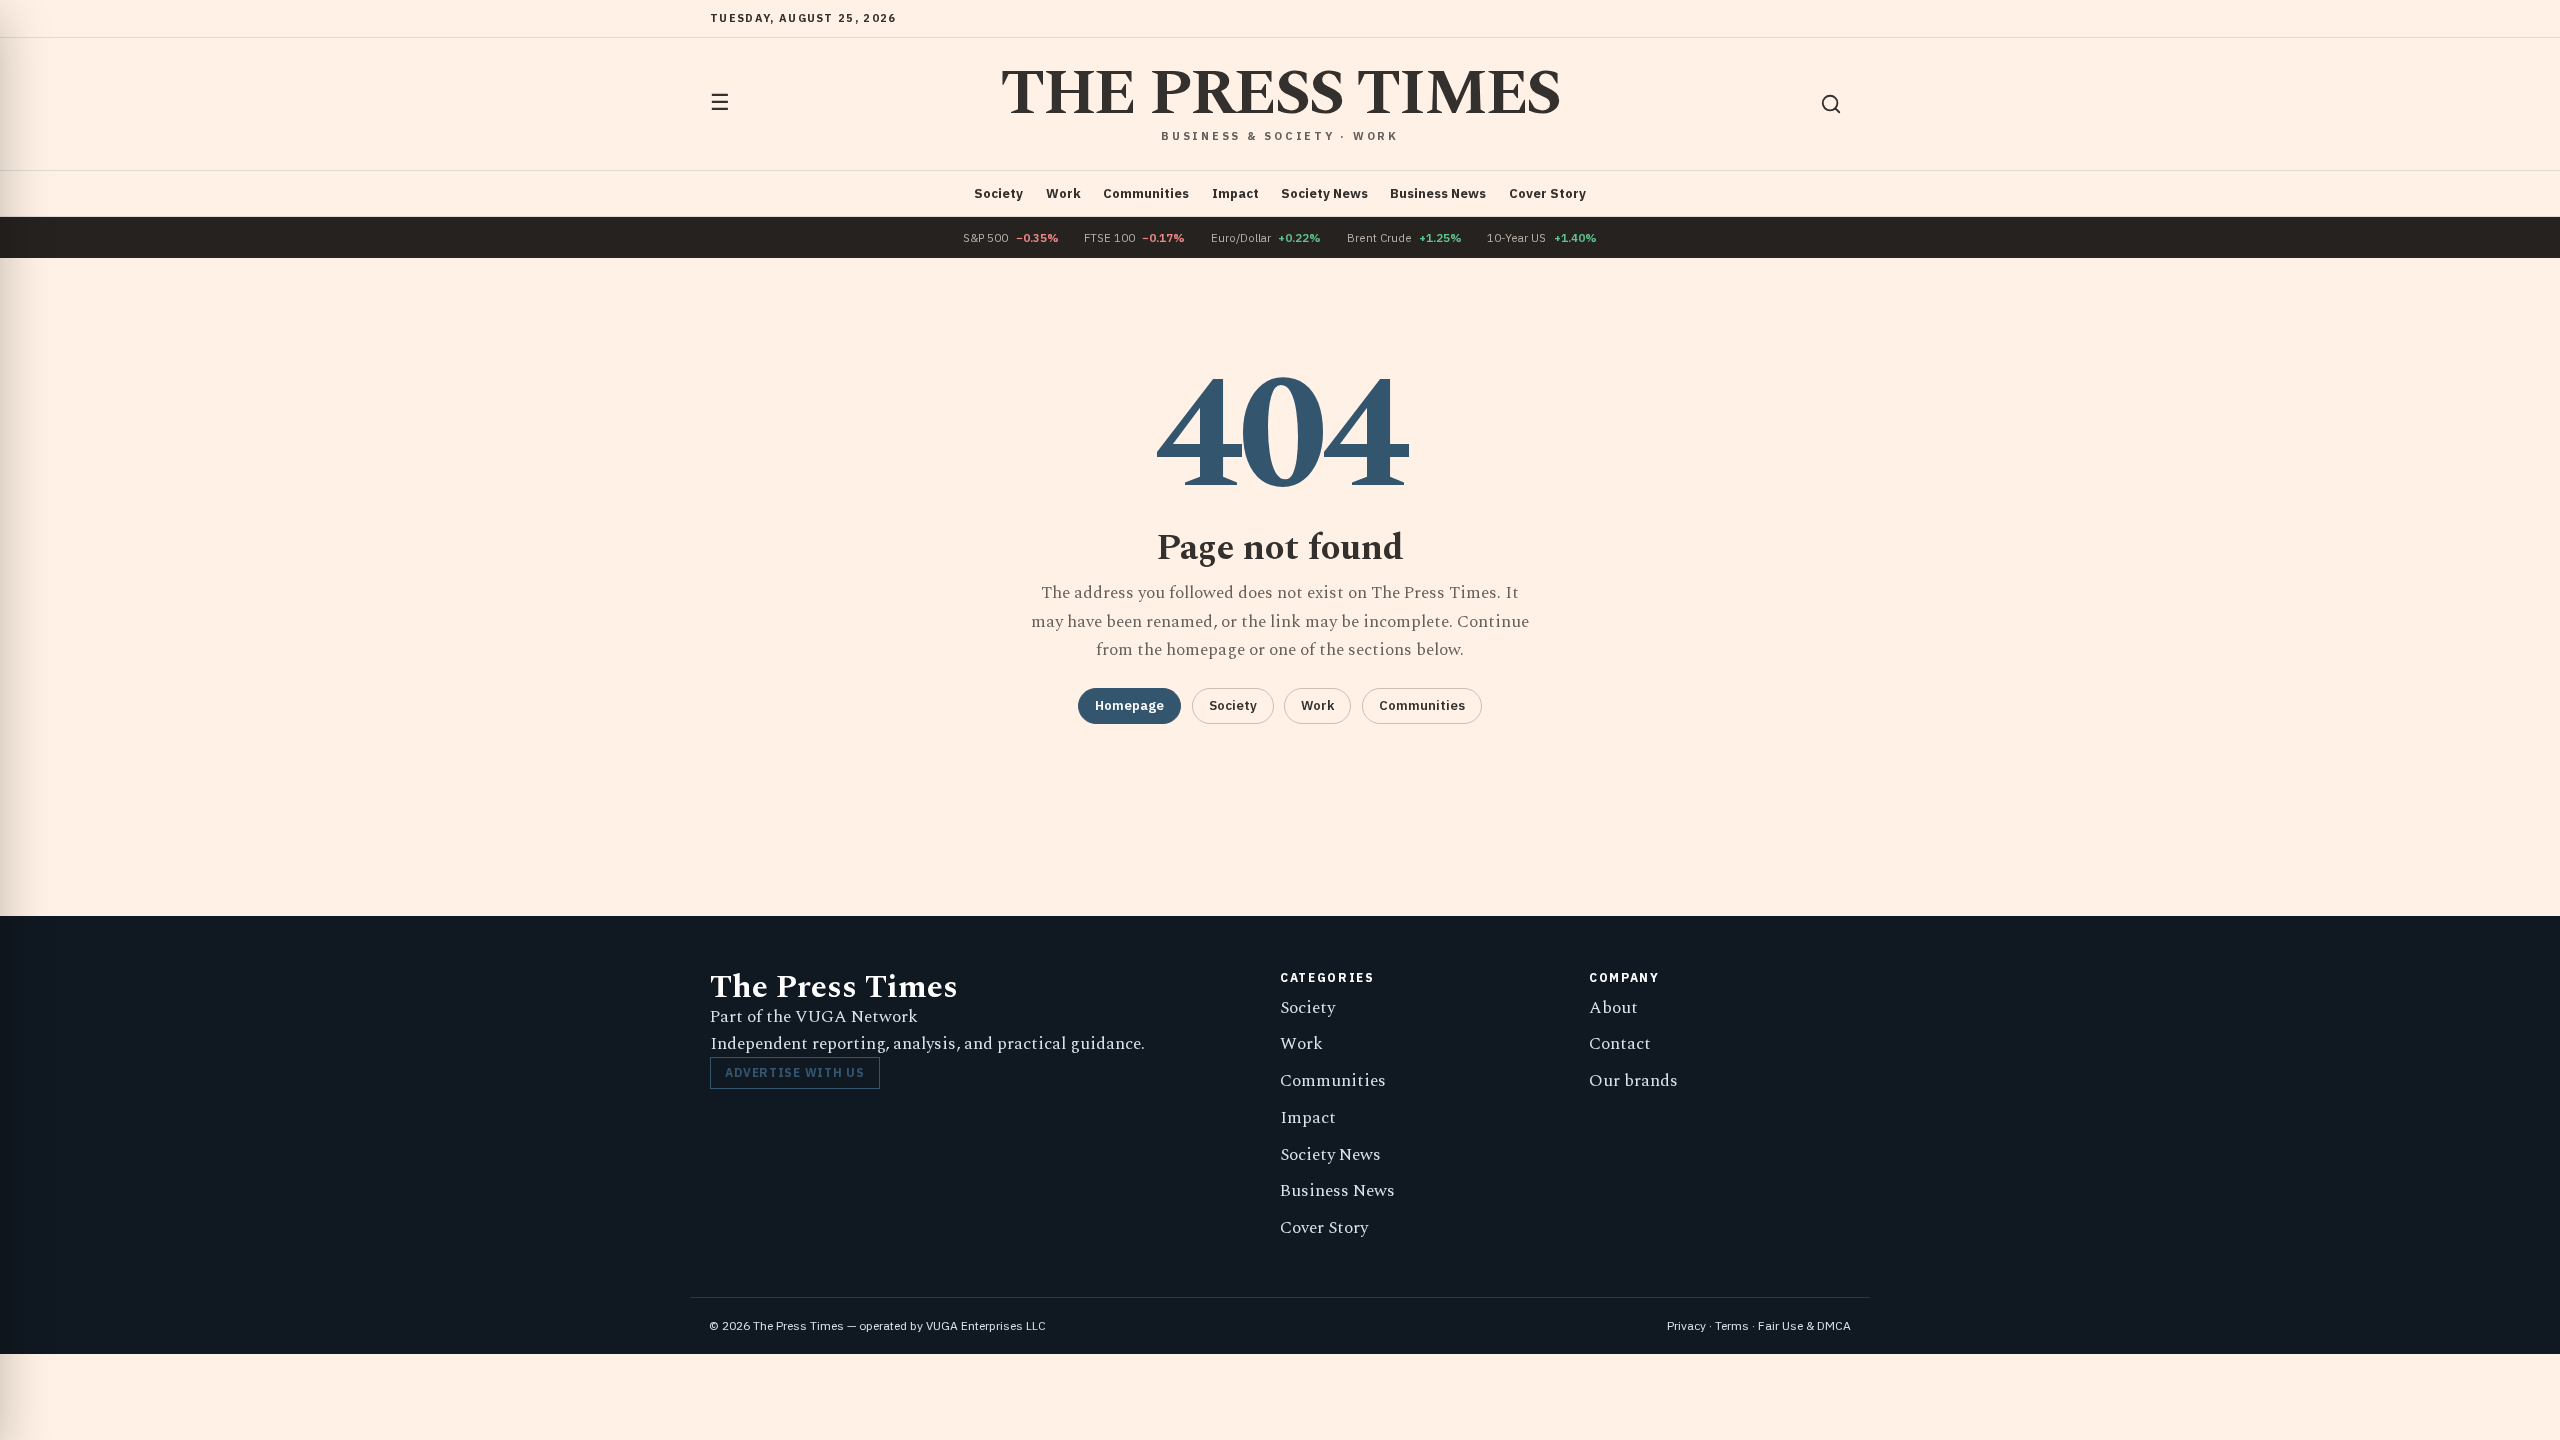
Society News (1324, 193)
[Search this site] (1831, 104)
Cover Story (1547, 193)
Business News (1438, 193)
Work (1063, 193)
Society (998, 193)
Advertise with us (794, 1072)
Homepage (1129, 705)
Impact (1235, 193)
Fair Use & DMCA (1804, 1325)
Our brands (1633, 1081)
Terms (1732, 1325)
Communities (1146, 193)
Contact (1620, 1044)
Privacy (1686, 1325)
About (1613, 1008)
